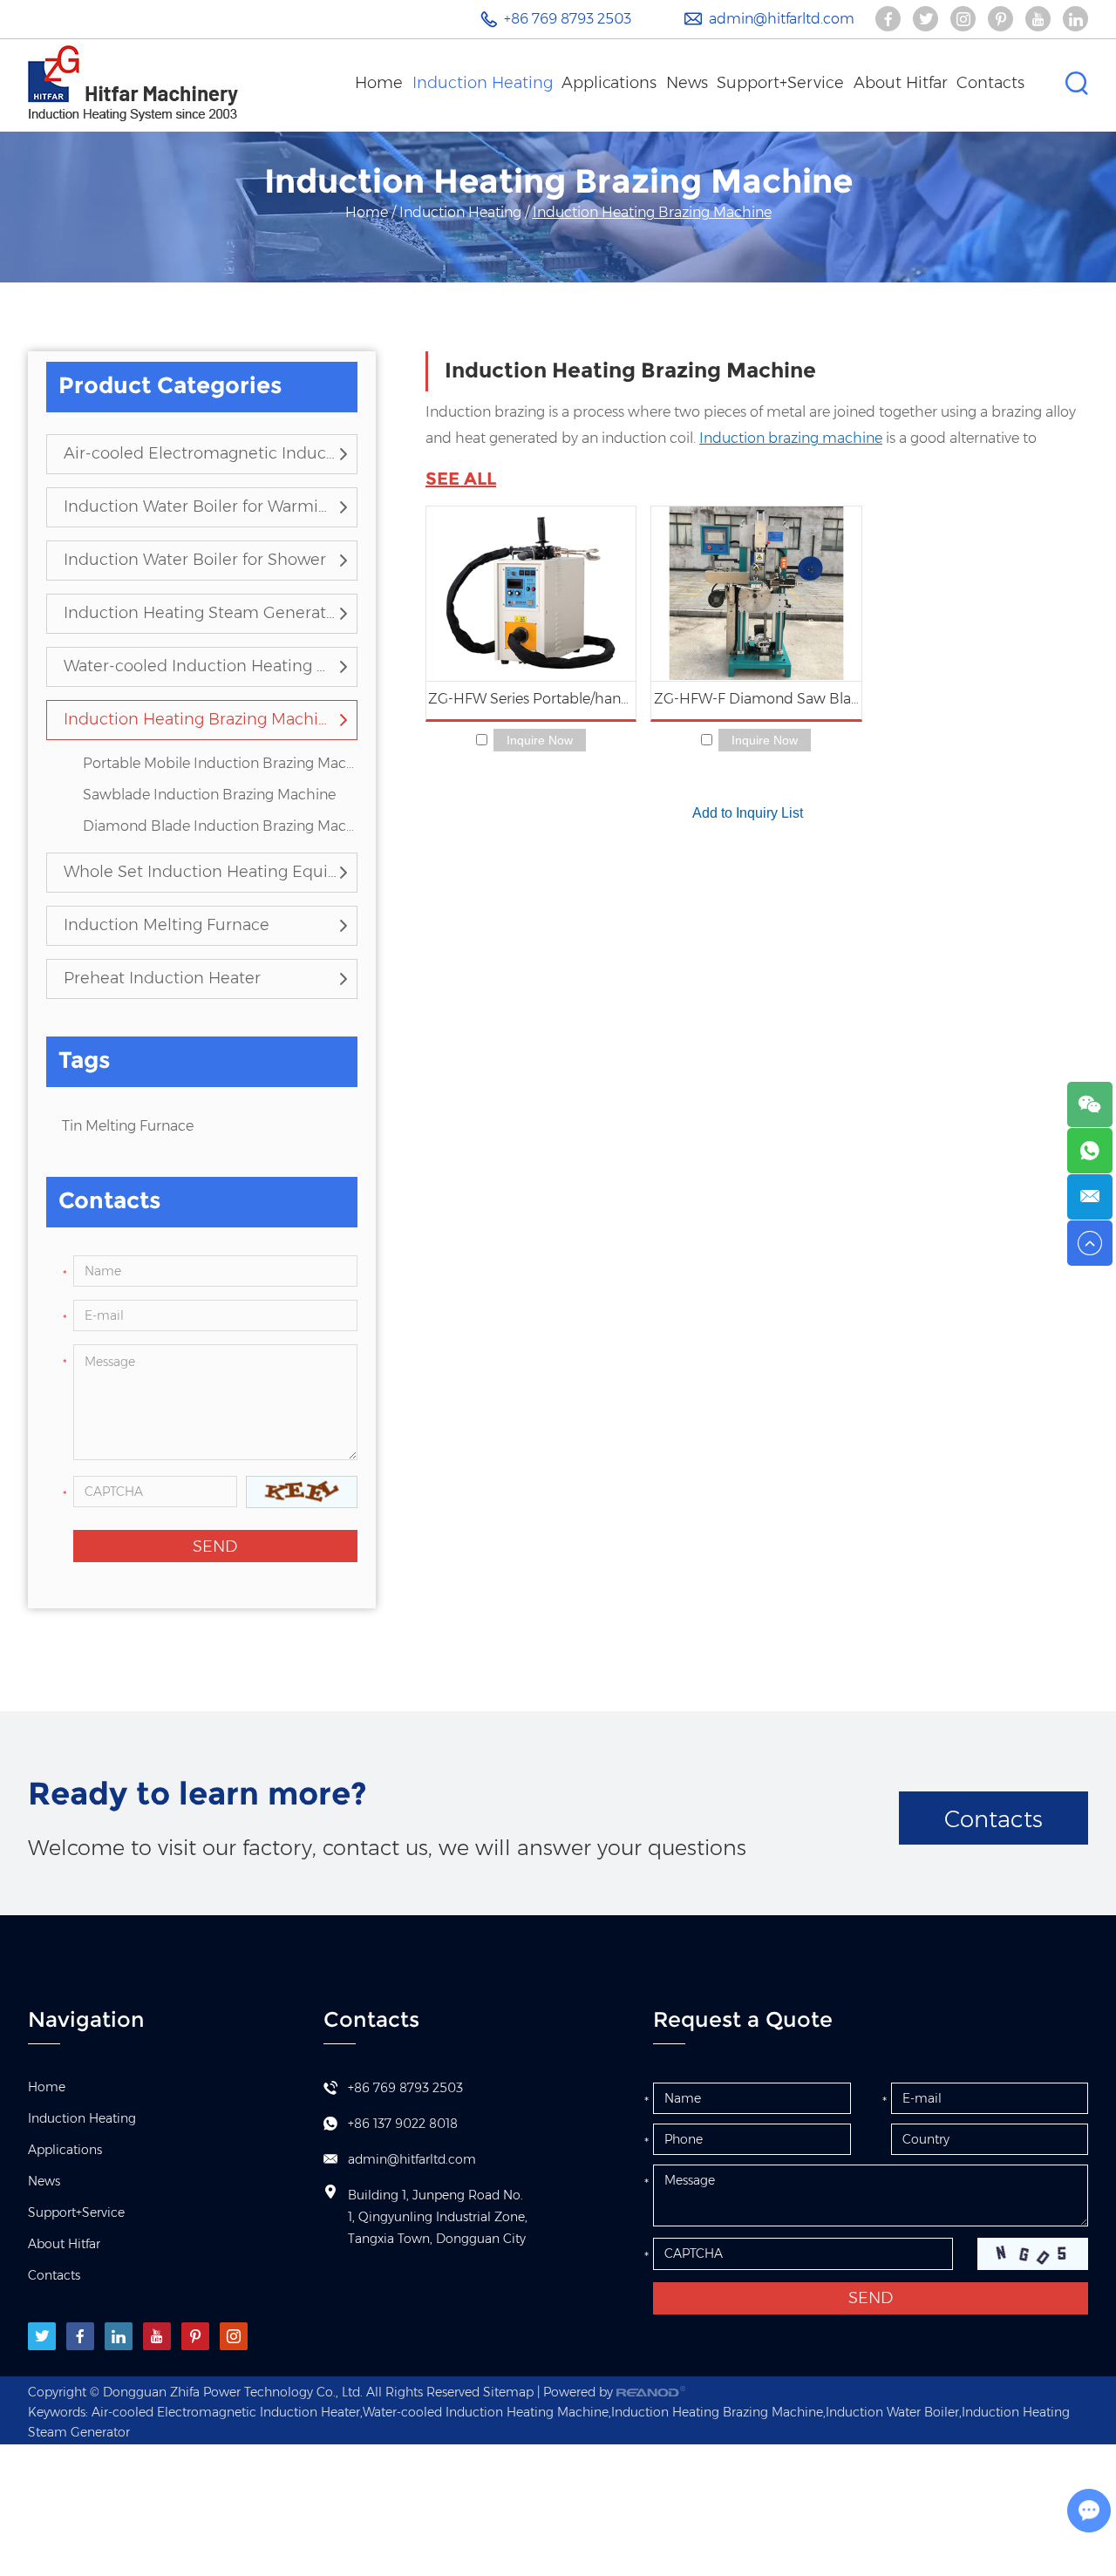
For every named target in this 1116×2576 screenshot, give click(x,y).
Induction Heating (483, 83)
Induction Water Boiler (892, 2412)
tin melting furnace (128, 1126)
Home (379, 83)
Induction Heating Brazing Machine (201, 719)
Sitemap (508, 2392)
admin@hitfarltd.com (782, 19)
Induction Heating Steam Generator (201, 613)
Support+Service (780, 83)
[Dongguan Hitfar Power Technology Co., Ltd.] (133, 83)
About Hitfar (901, 83)
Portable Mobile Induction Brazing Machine (220, 763)
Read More (531, 594)
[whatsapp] (1090, 1151)
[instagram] (234, 2336)
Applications (609, 83)
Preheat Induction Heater (162, 978)
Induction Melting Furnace (167, 925)
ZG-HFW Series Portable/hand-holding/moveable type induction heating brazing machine (532, 699)
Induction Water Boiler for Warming (201, 506)
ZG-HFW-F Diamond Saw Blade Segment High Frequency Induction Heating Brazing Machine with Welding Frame (757, 699)
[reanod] (651, 2392)
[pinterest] (195, 2336)
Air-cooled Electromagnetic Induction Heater (201, 453)
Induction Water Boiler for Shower (195, 560)
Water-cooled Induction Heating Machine (201, 666)
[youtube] (157, 2336)
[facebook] (80, 2336)
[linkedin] (119, 2336)
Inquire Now (540, 740)
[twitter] (42, 2336)
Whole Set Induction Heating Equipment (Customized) (201, 872)
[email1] (1090, 1197)
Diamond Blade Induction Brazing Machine (220, 826)
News (687, 83)
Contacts (990, 83)
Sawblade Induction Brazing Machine (209, 795)
